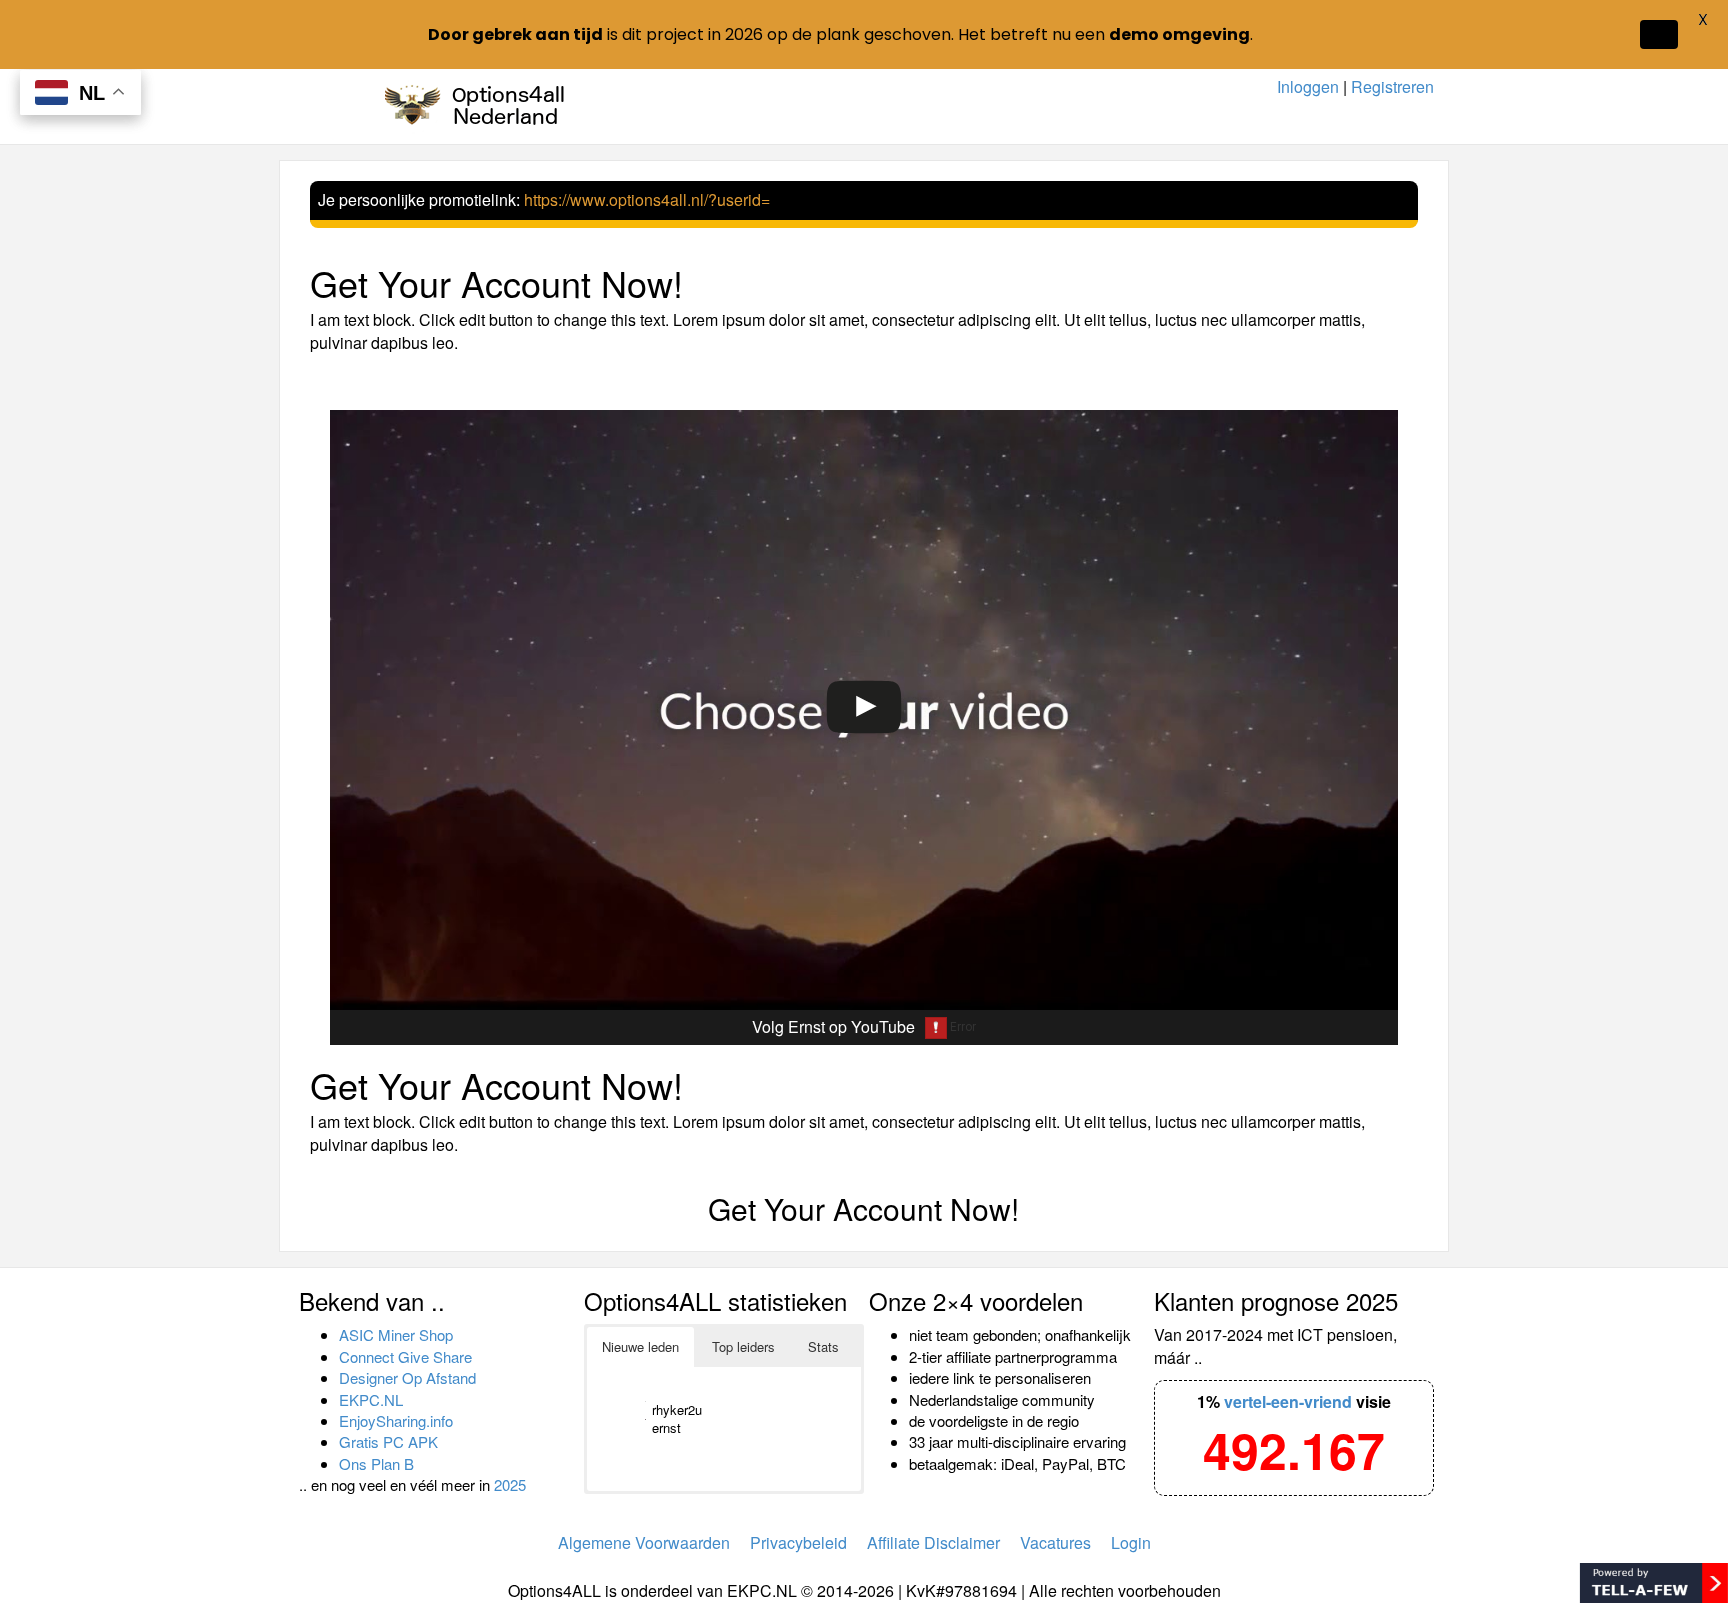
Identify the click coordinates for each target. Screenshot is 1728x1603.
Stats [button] (823, 1346)
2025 (510, 1484)
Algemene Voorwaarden (644, 1542)
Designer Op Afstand (407, 1377)
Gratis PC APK (388, 1441)
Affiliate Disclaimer (933, 1542)
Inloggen (1308, 86)
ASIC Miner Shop (396, 1334)
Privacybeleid (798, 1542)
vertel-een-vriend (1288, 1401)
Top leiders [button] (743, 1346)
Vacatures (1055, 1542)
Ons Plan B (376, 1463)
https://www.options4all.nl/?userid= (647, 199)
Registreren (1392, 86)
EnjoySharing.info (396, 1420)
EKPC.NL (371, 1399)
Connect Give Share (405, 1356)
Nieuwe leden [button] (640, 1346)
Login (1131, 1542)
